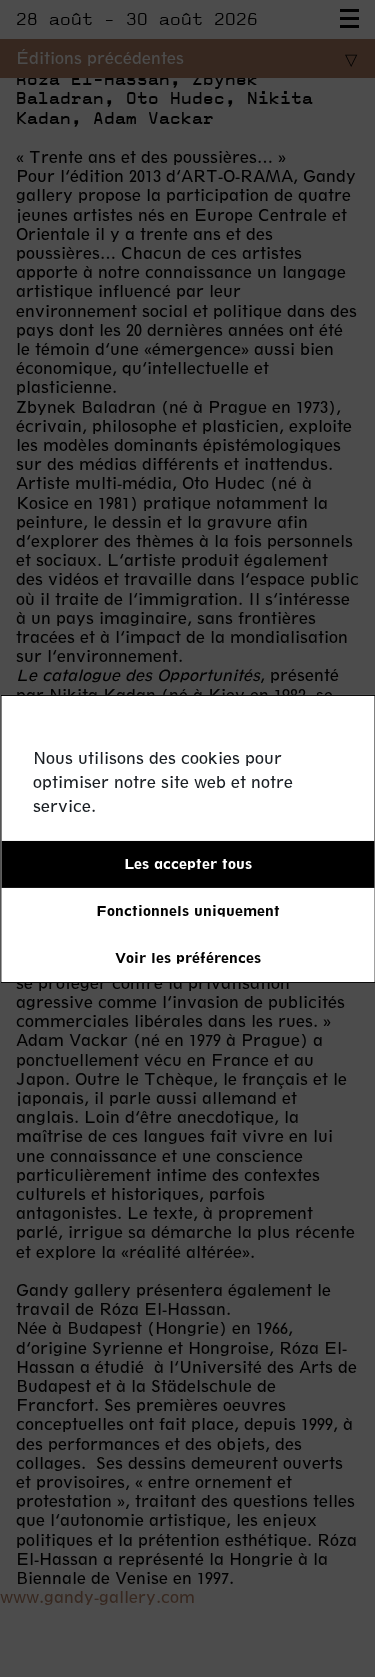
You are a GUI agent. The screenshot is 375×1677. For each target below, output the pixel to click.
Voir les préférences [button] (188, 957)
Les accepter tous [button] (188, 863)
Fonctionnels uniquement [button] (188, 910)
